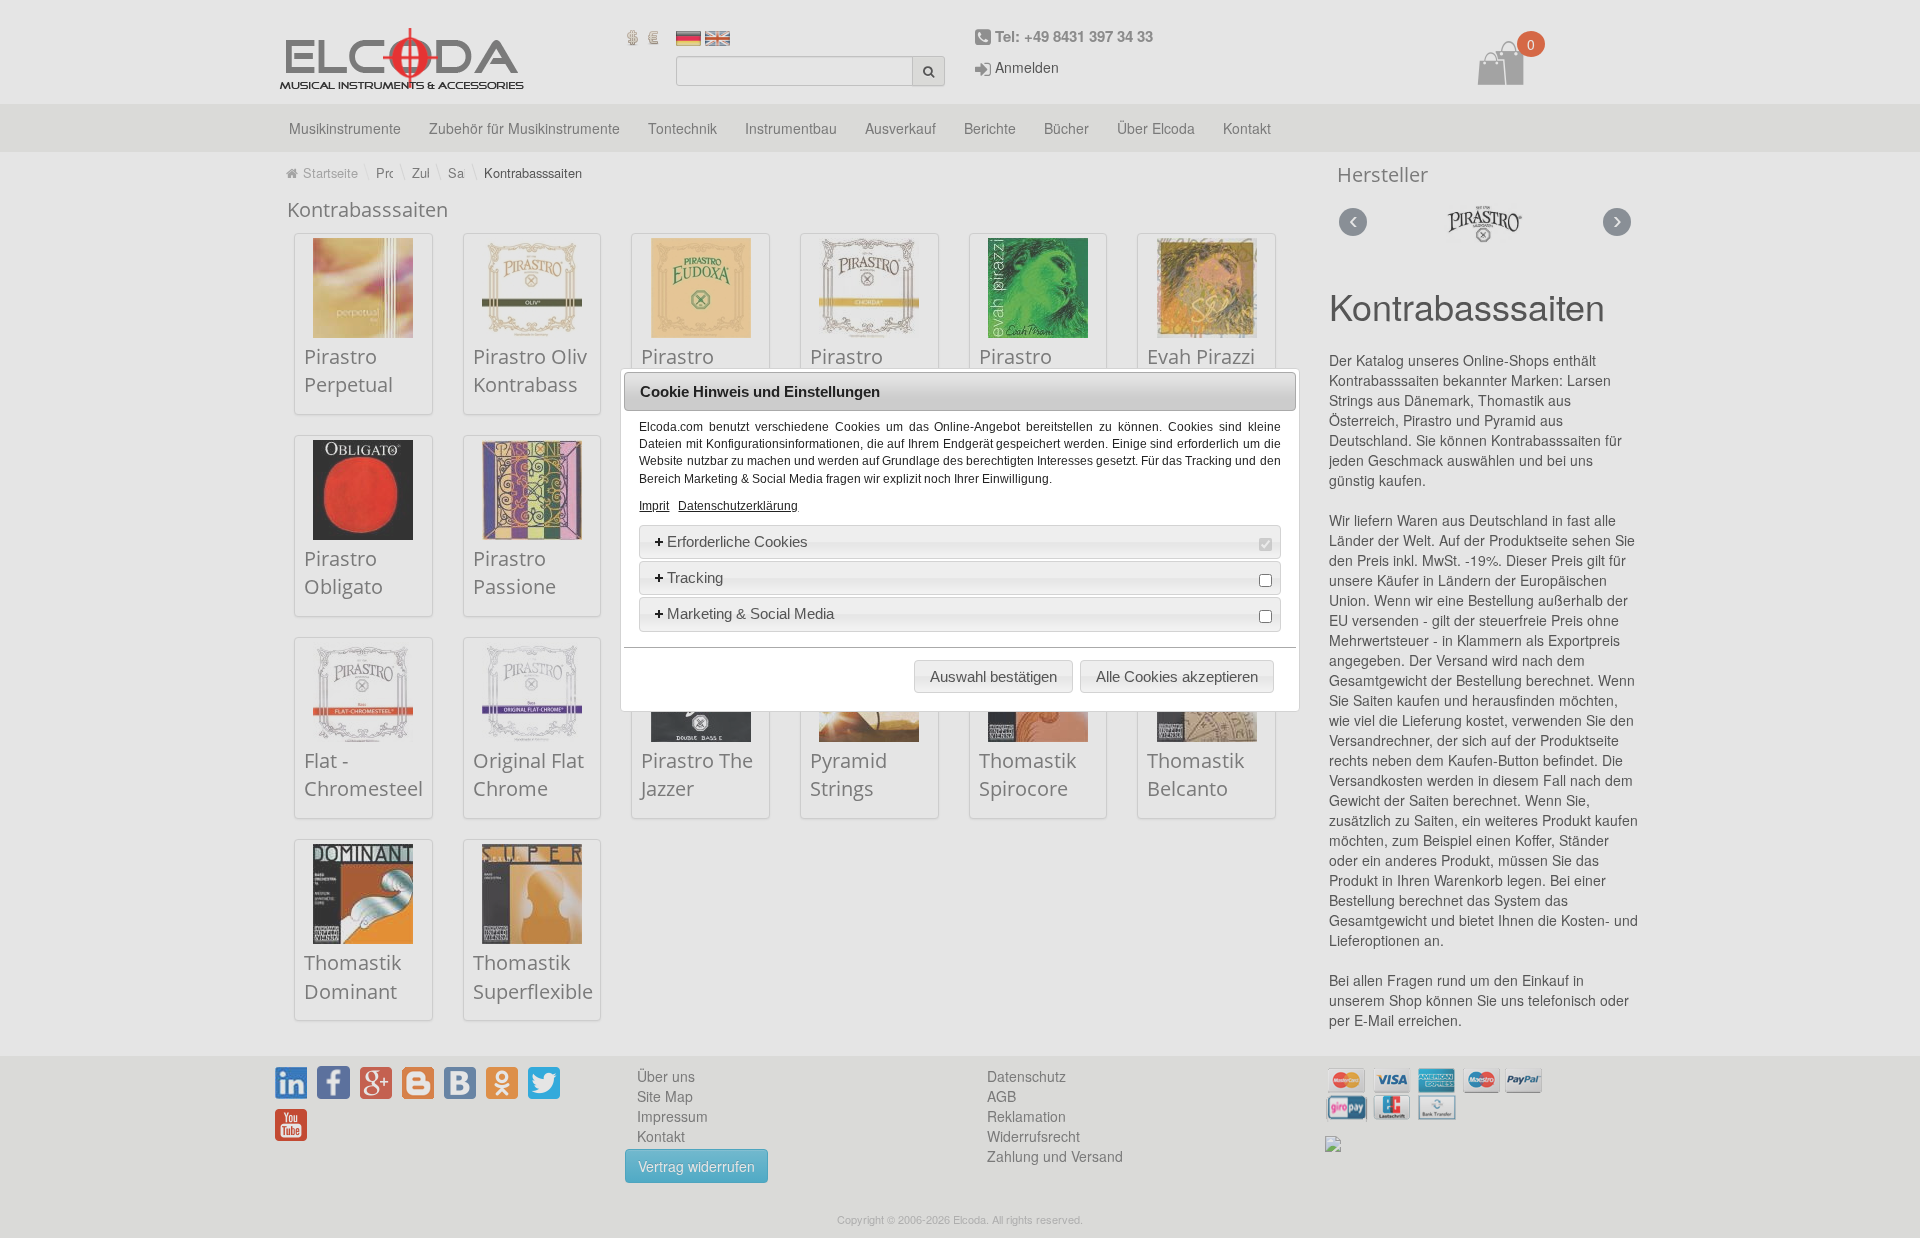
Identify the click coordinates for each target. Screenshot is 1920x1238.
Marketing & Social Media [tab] (750, 613)
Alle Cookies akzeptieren (1177, 676)
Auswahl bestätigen (993, 676)
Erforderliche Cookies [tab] (737, 541)
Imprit (654, 506)
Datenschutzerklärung (738, 506)
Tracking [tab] (695, 577)
